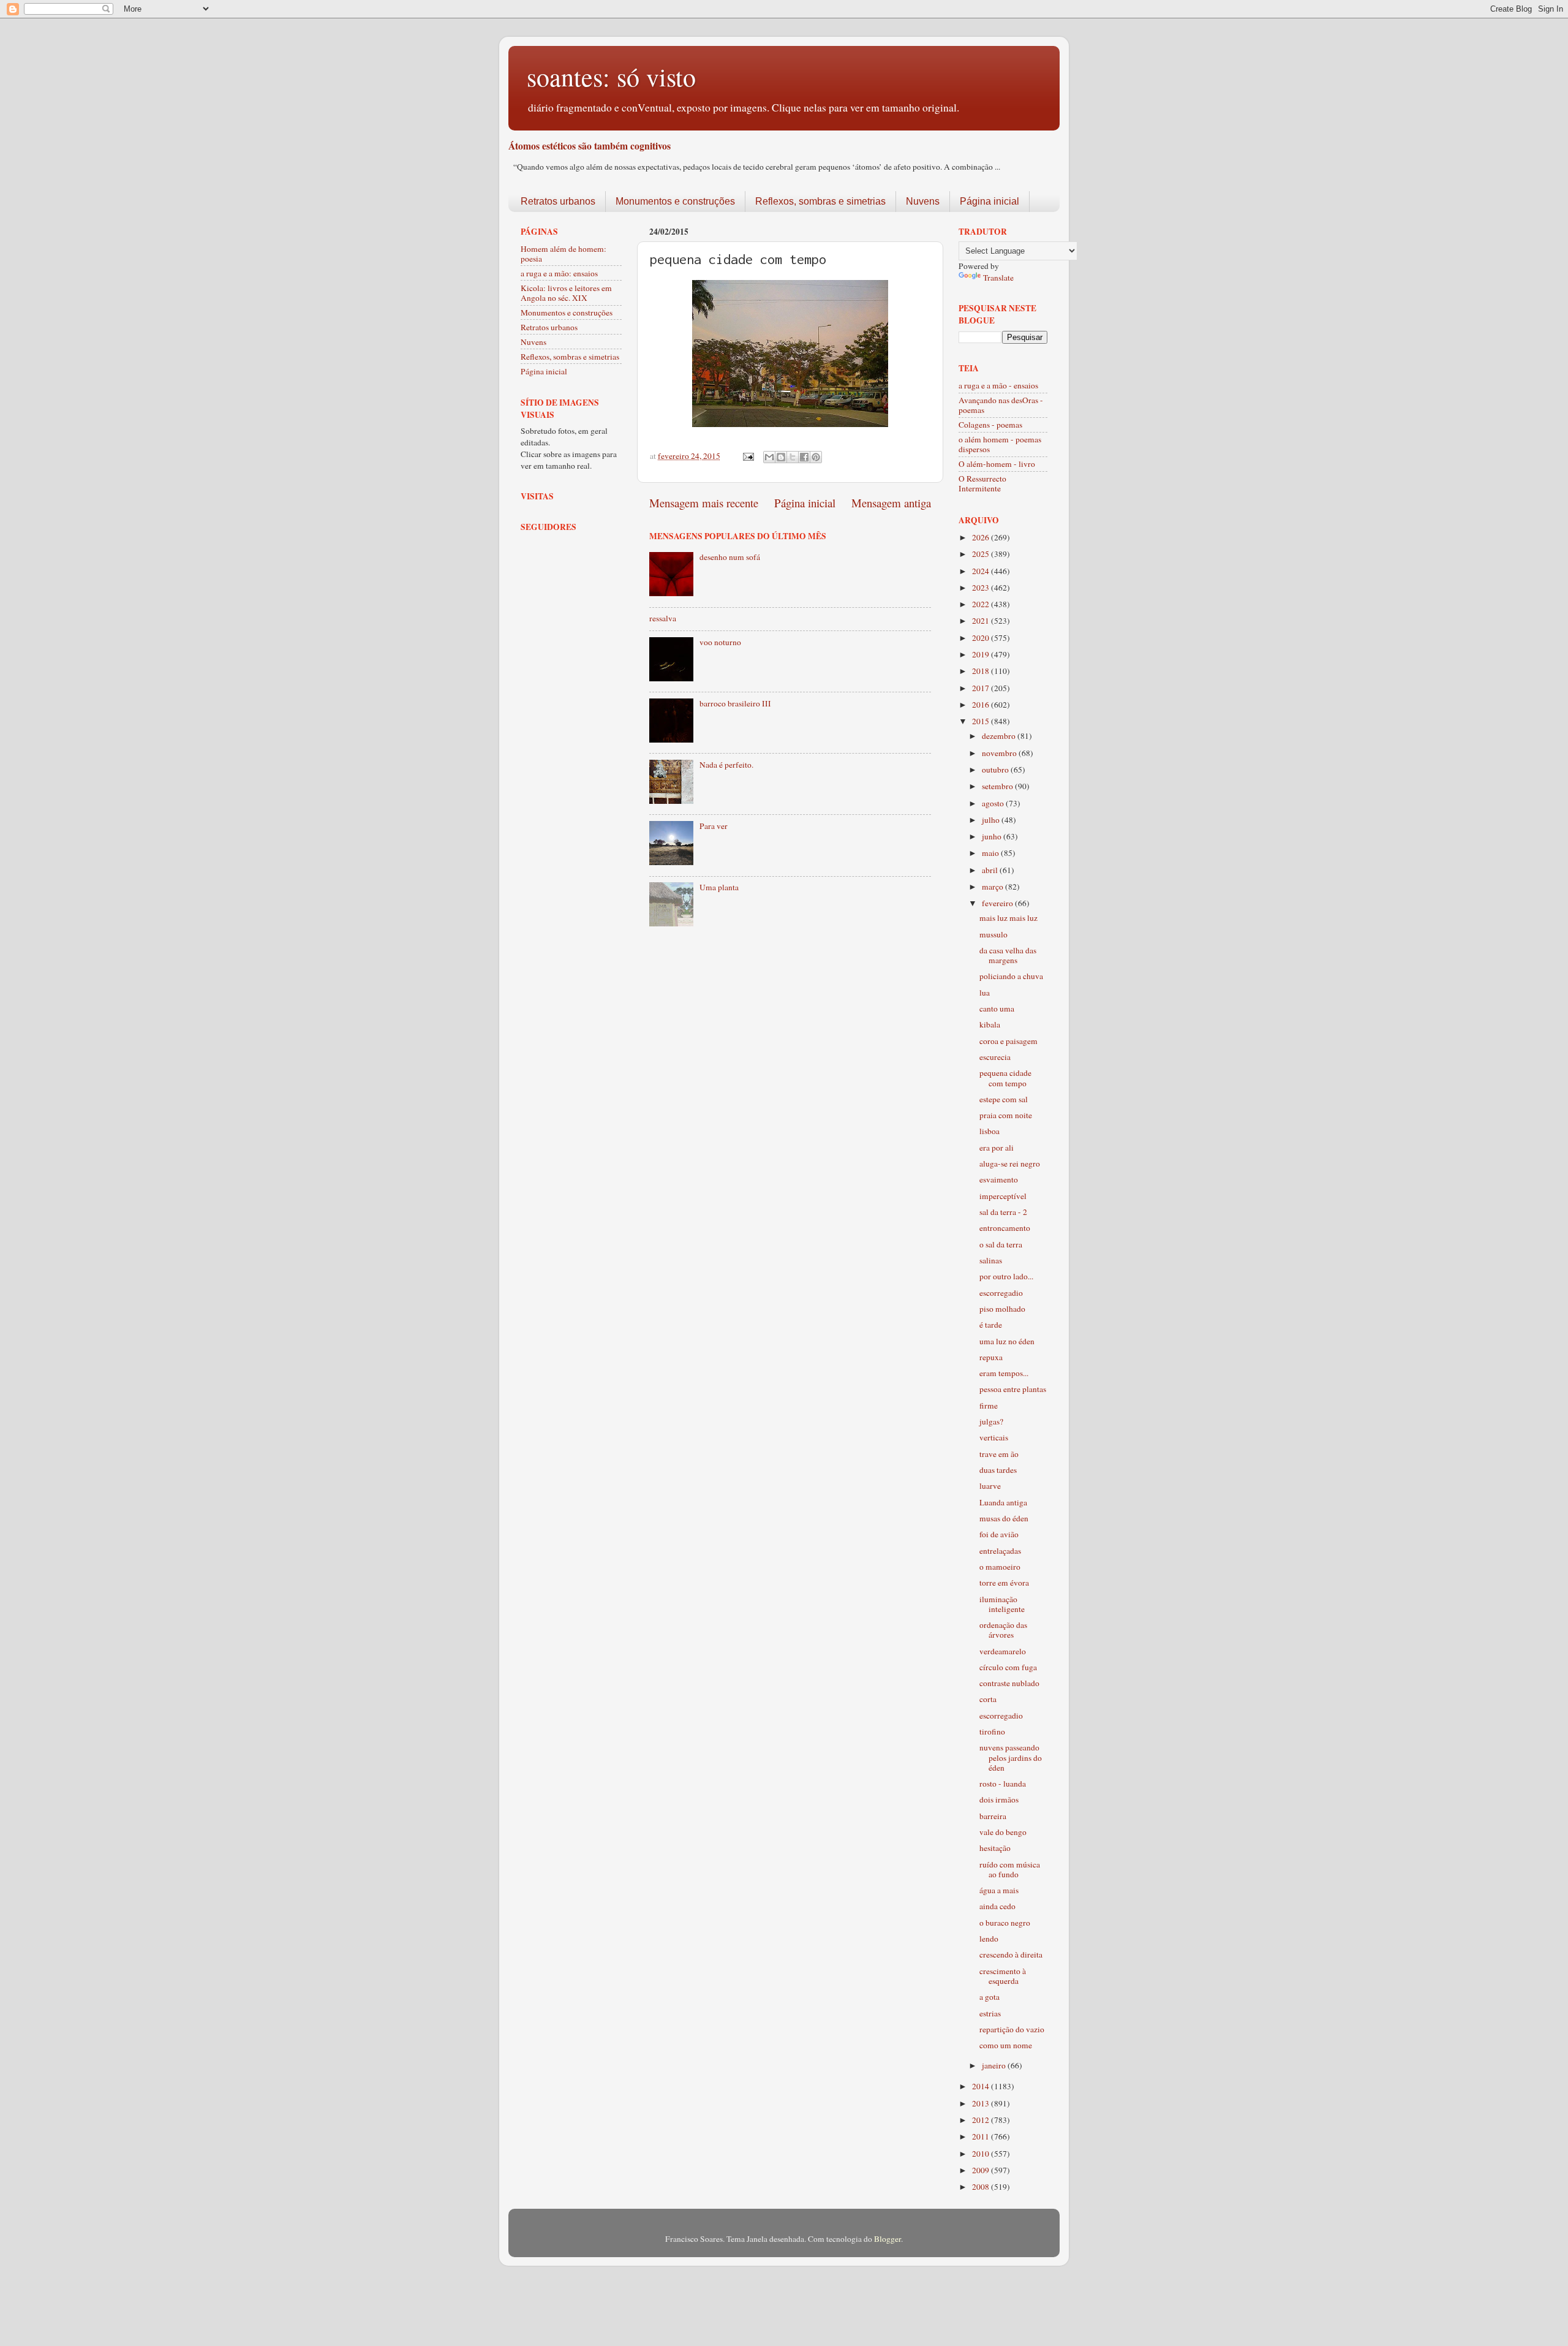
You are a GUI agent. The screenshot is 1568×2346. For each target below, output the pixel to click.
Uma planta (719, 887)
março (993, 887)
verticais (994, 1437)
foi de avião (999, 1534)
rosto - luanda (1003, 1784)
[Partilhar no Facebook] (804, 457)
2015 (982, 721)
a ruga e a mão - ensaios (998, 385)
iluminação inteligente (1002, 1604)
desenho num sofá (730, 557)
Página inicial (989, 201)
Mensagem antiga (891, 503)
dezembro (1000, 736)
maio (991, 853)
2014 (982, 2086)
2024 (982, 571)
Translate (998, 278)
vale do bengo (1003, 1832)
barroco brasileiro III (735, 703)
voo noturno (720, 642)
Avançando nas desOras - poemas (1001, 405)
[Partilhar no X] (793, 457)
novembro (1000, 753)
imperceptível (1003, 1196)
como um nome (1006, 2045)
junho (993, 836)
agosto (994, 803)
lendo (989, 1939)
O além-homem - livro (997, 464)
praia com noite (1006, 1115)
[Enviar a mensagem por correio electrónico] (747, 456)
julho (992, 820)
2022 (982, 604)
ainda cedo (997, 1906)
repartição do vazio (1012, 2029)
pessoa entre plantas (1013, 1389)
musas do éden (1004, 1518)
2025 (982, 554)
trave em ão (999, 1454)
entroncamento (1005, 1228)
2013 (982, 2103)
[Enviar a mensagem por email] (769, 457)
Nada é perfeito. (726, 765)
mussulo (993, 934)
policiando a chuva (1011, 976)
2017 (982, 688)
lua (985, 993)
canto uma (997, 1008)
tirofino (992, 1731)
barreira (993, 1816)
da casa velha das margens (1008, 955)
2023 (982, 588)
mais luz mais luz (1008, 918)
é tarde (991, 1325)
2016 (982, 705)
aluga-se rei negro (1010, 1164)
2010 (982, 2154)
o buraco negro (1005, 1923)
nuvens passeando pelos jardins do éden (1011, 1757)
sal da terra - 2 (1003, 1212)
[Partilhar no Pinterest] (816, 457)
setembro (998, 786)
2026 (982, 537)
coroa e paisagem (1008, 1041)
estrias (990, 2013)
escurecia (995, 1057)
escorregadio (1001, 1293)
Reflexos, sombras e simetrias (820, 201)
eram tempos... (1004, 1373)
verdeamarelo (1003, 1651)
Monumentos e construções (675, 201)
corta (988, 1699)
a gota (989, 1997)
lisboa (989, 1131)
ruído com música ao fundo (1010, 1869)
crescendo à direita (1011, 1954)
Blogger (888, 2239)
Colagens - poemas (990, 425)
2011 (982, 2136)
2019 (982, 654)
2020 (982, 638)
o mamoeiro (1000, 1567)
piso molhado (1002, 1309)
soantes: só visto (611, 77)
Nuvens (923, 201)
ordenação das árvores (1003, 1630)
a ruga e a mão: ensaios (559, 273)
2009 (982, 2170)
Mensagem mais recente (704, 503)
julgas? (991, 1421)
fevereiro (998, 903)
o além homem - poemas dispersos (1000, 444)
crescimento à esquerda (1003, 1976)
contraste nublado (1009, 1683)
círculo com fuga (1008, 1667)
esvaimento (999, 1179)
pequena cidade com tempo (1005, 1078)
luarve (990, 1486)
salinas (991, 1260)
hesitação (995, 1848)
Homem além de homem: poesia (563, 254)
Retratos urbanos (558, 201)
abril (991, 870)
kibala (990, 1024)
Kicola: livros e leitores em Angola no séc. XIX (566, 293)
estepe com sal (1004, 1099)
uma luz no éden (1007, 1341)
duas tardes (998, 1470)
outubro (996, 770)
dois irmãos (999, 1799)
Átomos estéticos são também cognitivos (590, 146)
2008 (982, 2187)
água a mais (999, 1890)
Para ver (714, 826)
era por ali (997, 1148)
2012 (982, 2120)
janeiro (995, 2065)
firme (989, 1406)
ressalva (663, 618)
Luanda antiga (1003, 1502)
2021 (982, 621)
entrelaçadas (1000, 1551)
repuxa (991, 1357)
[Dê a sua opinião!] (781, 457)
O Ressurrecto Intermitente (982, 483)
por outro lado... (1006, 1276)
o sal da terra (1001, 1244)
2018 (982, 671)
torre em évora (1004, 1583)
